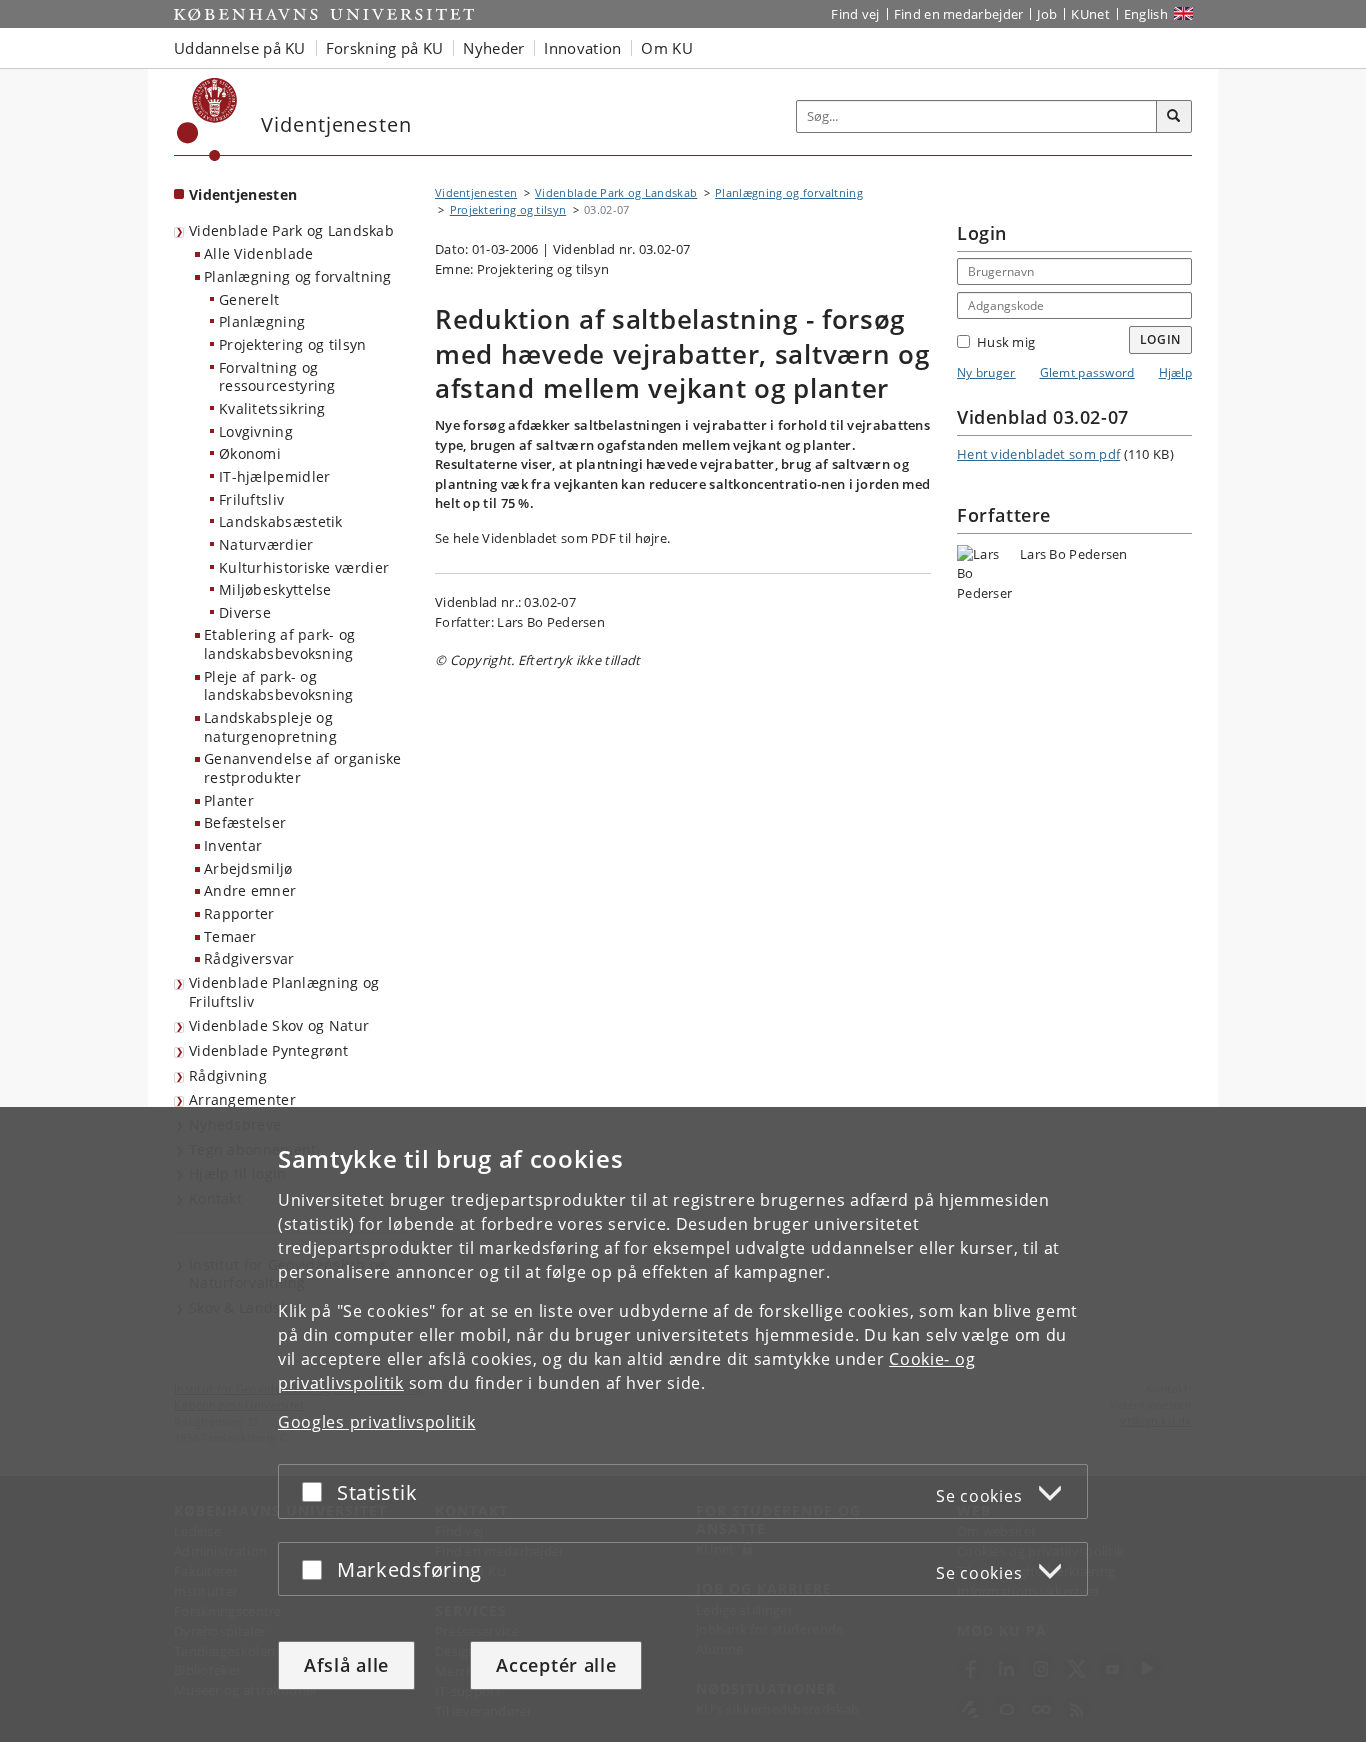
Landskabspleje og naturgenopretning (270, 727)
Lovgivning (256, 431)
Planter (229, 800)
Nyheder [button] (493, 48)
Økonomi (250, 453)
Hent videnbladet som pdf (1038, 454)
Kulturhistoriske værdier (304, 567)
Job (1047, 14)
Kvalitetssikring (272, 408)
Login (1161, 339)
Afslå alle (346, 1665)
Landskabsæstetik (281, 521)
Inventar (233, 845)
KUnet (1090, 14)
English (1146, 14)
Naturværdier (266, 544)
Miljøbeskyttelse (275, 589)
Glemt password (1087, 372)
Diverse (245, 612)
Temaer (230, 936)
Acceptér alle (556, 1665)
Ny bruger (986, 372)
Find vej (855, 14)
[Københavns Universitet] (207, 119)
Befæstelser (245, 822)
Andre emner (250, 890)
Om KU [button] (667, 48)
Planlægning (262, 321)
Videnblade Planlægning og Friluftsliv (284, 992)
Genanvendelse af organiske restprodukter (303, 768)
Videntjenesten (243, 194)
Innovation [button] (582, 48)
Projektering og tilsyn (293, 344)
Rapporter (239, 913)
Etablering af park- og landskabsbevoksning (280, 644)
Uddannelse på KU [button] (240, 48)
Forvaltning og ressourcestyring (277, 377)
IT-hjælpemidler (275, 476)
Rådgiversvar (249, 958)
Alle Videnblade (259, 253)
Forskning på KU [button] (385, 48)
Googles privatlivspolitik (377, 1422)
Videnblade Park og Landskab (291, 230)
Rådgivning (228, 1075)
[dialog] (683, 1424)
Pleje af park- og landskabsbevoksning (279, 686)
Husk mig (1006, 342)
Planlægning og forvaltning (298, 276)
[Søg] (1174, 117)
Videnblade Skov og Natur (279, 1025)
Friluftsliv (251, 499)
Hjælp (1176, 372)
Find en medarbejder (959, 14)
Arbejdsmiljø (248, 868)
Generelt (249, 299)
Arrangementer (242, 1099)
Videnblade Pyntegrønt (268, 1050)
